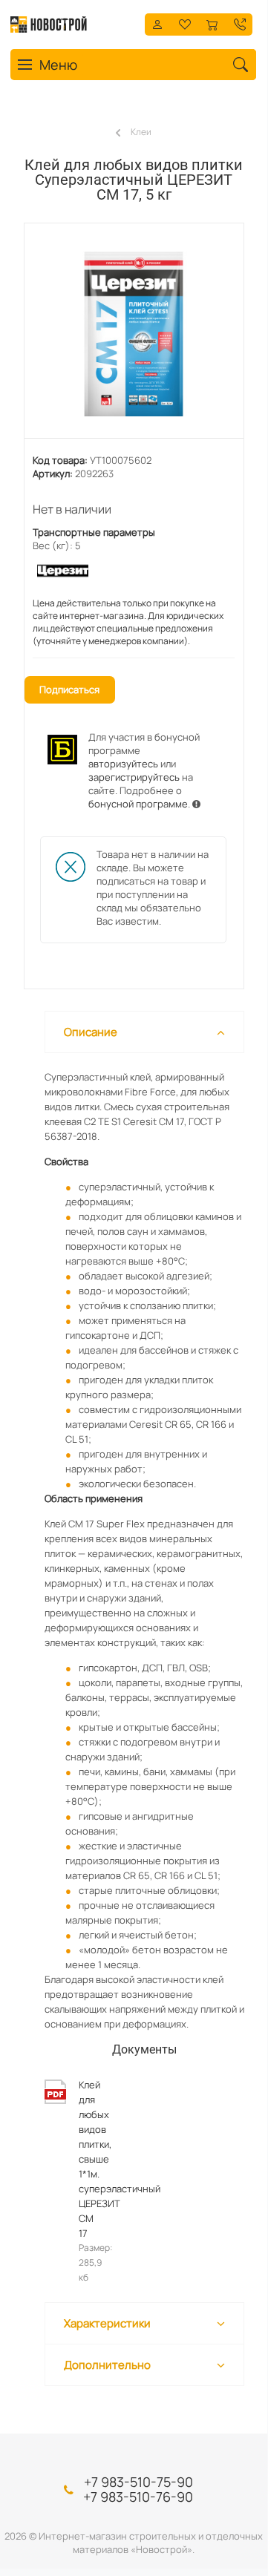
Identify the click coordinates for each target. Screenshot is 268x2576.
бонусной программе (138, 804)
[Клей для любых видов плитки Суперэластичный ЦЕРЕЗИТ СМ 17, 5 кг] (134, 338)
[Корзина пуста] (212, 23)
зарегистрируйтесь (134, 777)
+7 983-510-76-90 (138, 2497)
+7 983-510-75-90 (138, 2482)
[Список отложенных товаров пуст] (185, 23)
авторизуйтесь (123, 764)
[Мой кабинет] (157, 23)
